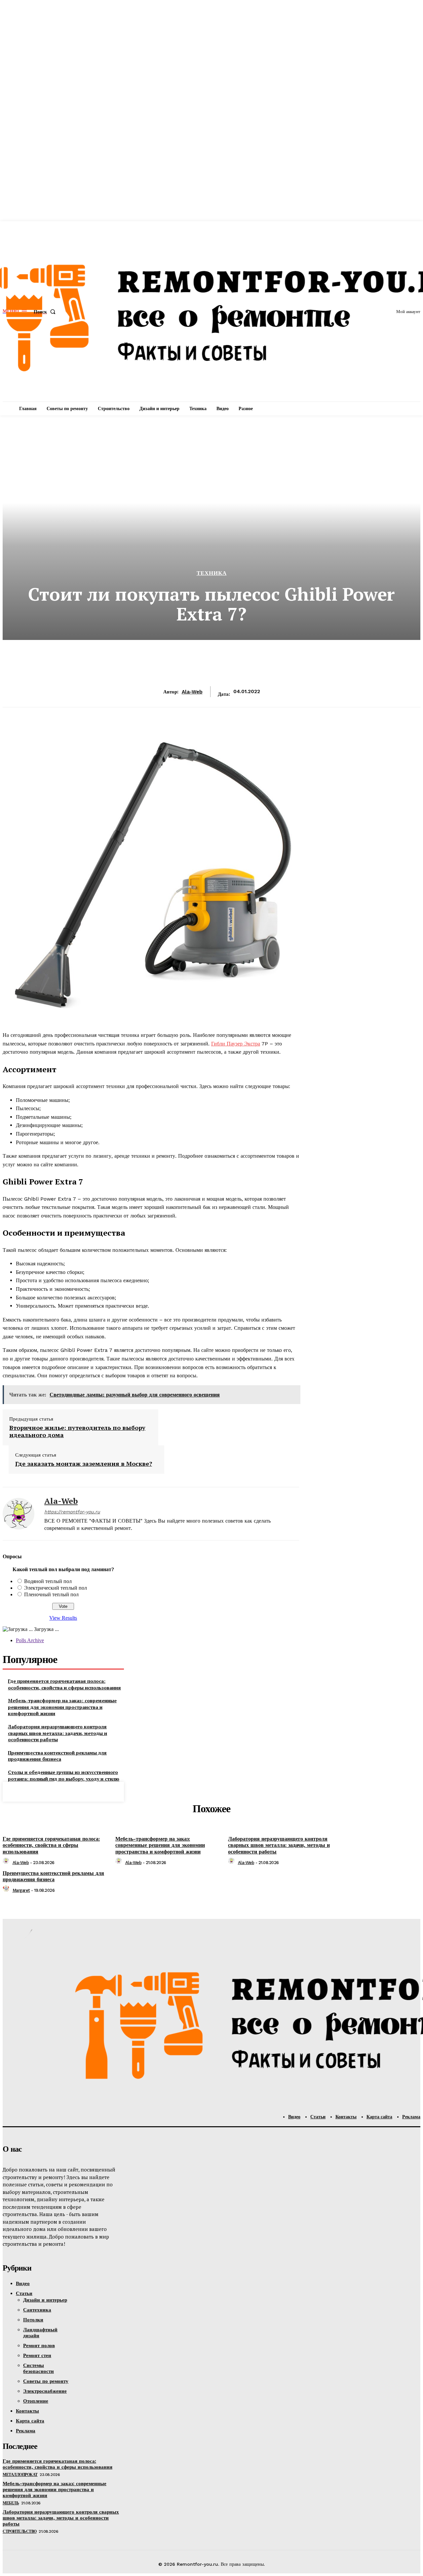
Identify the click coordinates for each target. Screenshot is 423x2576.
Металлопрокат (20, 2475)
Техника (212, 573)
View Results (63, 1618)
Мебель (11, 2503)
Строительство (20, 2531)
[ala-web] (19, 1514)
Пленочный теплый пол (51, 1594)
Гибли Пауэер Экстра (236, 1044)
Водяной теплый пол (48, 1581)
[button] (46, 312)
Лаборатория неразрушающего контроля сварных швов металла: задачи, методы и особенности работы (58, 1733)
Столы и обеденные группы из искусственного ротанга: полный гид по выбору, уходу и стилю (64, 1775)
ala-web (192, 692)
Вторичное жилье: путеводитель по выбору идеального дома (77, 1431)
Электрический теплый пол (56, 1588)
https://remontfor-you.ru (72, 1512)
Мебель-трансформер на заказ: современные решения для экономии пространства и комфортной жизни (62, 1707)
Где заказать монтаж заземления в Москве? (84, 1464)
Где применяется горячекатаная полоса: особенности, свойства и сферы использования (64, 1684)
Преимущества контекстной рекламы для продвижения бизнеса (57, 1756)
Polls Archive (30, 1640)
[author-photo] (7, 1863)
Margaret (21, 1890)
